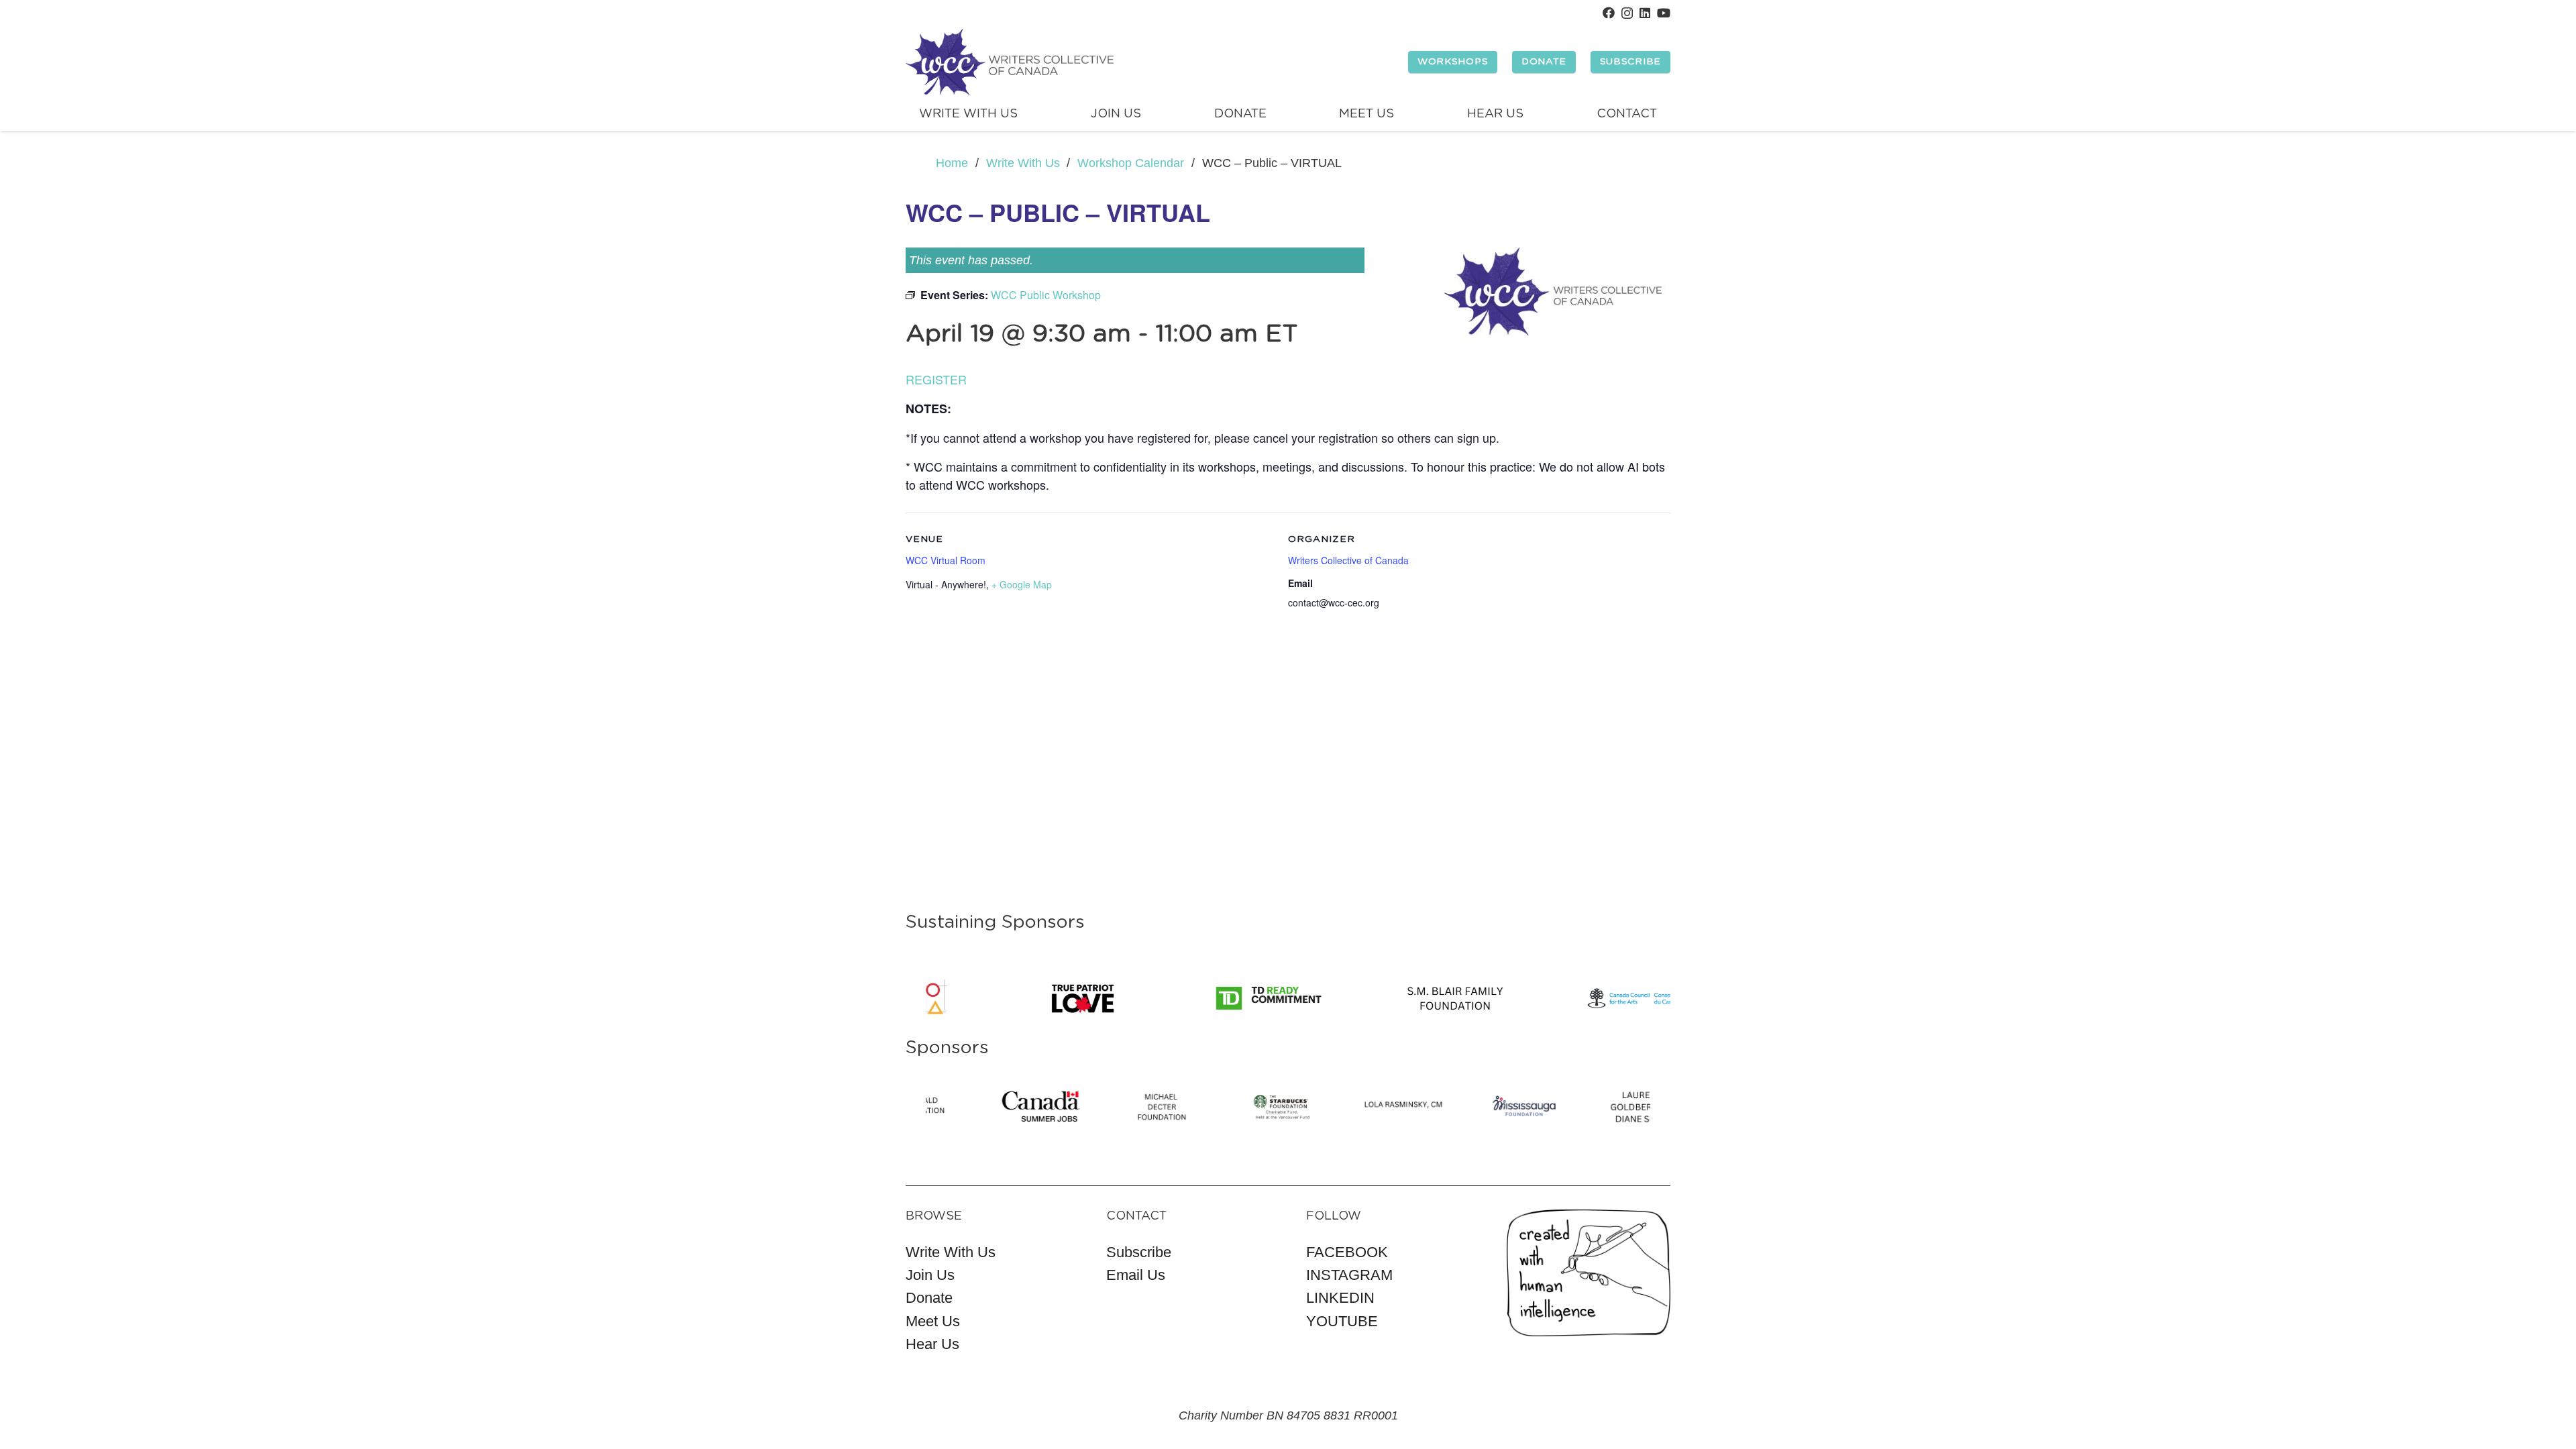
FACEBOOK (1347, 1252)
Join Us (930, 1275)
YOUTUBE (1342, 1321)
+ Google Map (1022, 584)
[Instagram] (1627, 13)
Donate (929, 1298)
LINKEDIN (1340, 1298)
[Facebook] (1609, 13)
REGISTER (936, 379)
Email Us (1136, 1275)
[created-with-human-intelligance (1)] (1589, 1273)
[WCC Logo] (1010, 62)
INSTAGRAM (1349, 1275)
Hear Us (932, 1344)
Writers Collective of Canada (1348, 560)
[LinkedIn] (1645, 13)
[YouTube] (1664, 13)
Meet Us (933, 1321)
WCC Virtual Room (946, 560)
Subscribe (1139, 1252)
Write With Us (951, 1252)
